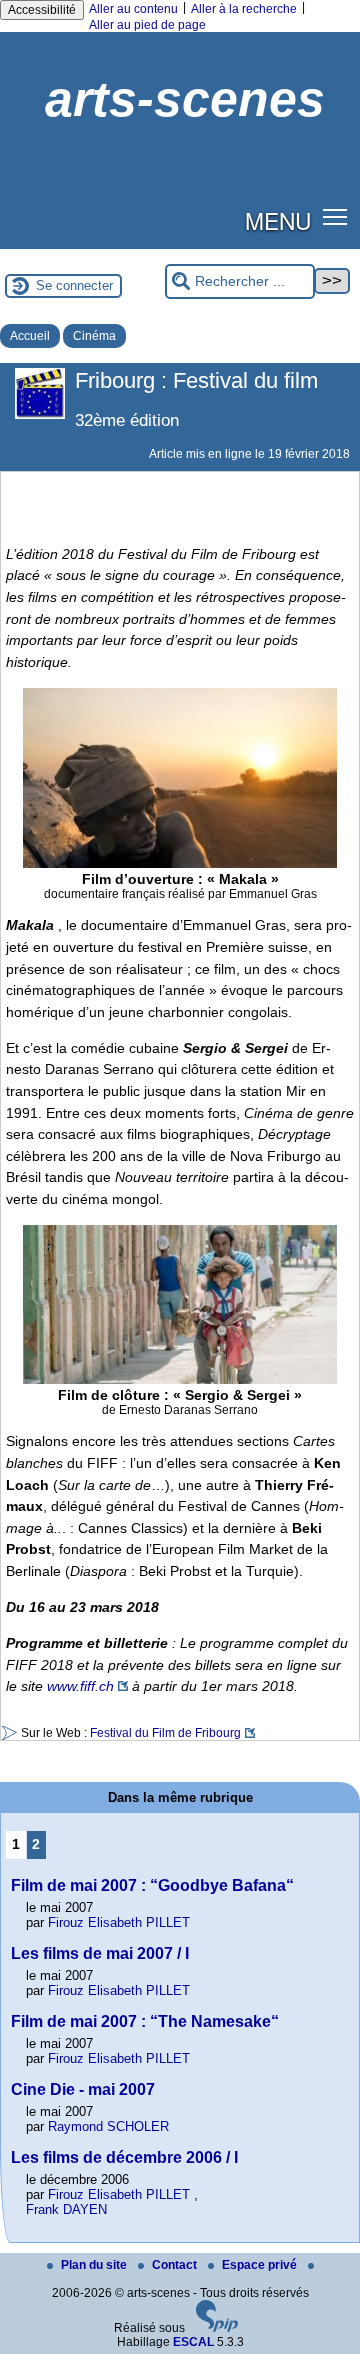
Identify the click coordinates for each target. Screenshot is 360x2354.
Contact (176, 2265)
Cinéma (94, 336)
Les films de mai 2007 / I (100, 1953)
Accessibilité (42, 10)
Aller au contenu (133, 9)
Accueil (30, 336)
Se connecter (74, 285)
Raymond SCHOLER (108, 2126)
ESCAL (193, 2342)
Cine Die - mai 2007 (83, 2089)
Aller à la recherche (244, 9)
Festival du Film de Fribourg (165, 1733)
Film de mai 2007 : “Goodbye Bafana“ (152, 1885)
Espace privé (261, 2265)
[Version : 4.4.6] (217, 2328)
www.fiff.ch (80, 1686)
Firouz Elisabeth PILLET (119, 1922)
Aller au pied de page (147, 25)
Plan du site (95, 2265)
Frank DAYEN (66, 2209)
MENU (278, 220)
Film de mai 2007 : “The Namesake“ (145, 2021)
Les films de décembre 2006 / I (124, 2157)
